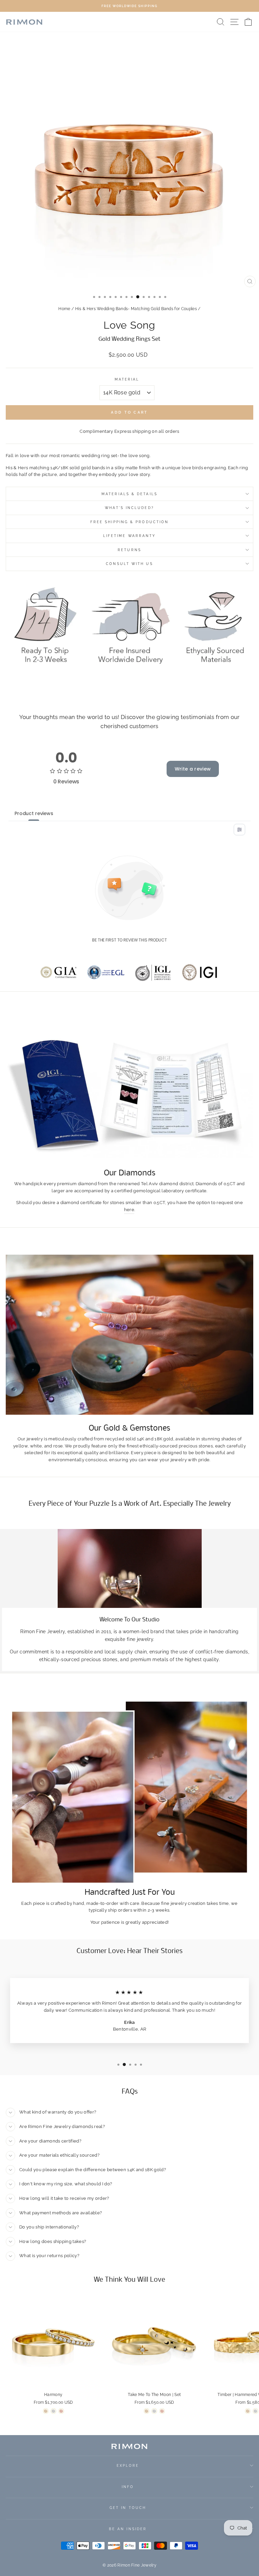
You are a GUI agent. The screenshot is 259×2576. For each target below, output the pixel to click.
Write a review (193, 769)
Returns (129, 550)
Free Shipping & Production (129, 522)
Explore (128, 2465)
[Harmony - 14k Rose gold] (61, 2411)
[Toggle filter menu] (239, 830)
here (129, 1210)
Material (127, 379)
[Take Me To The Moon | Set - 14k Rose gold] (162, 2411)
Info (128, 2487)
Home (64, 309)
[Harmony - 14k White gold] (53, 2411)
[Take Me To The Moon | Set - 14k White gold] (154, 2411)
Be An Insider (128, 2529)
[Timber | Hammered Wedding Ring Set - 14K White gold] (255, 2411)
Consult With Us (129, 564)
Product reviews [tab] (34, 813)
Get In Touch (128, 2508)
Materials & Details (129, 494)
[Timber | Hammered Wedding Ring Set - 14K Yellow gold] (248, 2411)
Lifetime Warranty (130, 536)
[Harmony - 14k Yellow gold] (46, 2411)
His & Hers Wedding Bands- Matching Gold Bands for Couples (136, 309)
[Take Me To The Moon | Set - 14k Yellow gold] (147, 2411)
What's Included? (129, 508)
